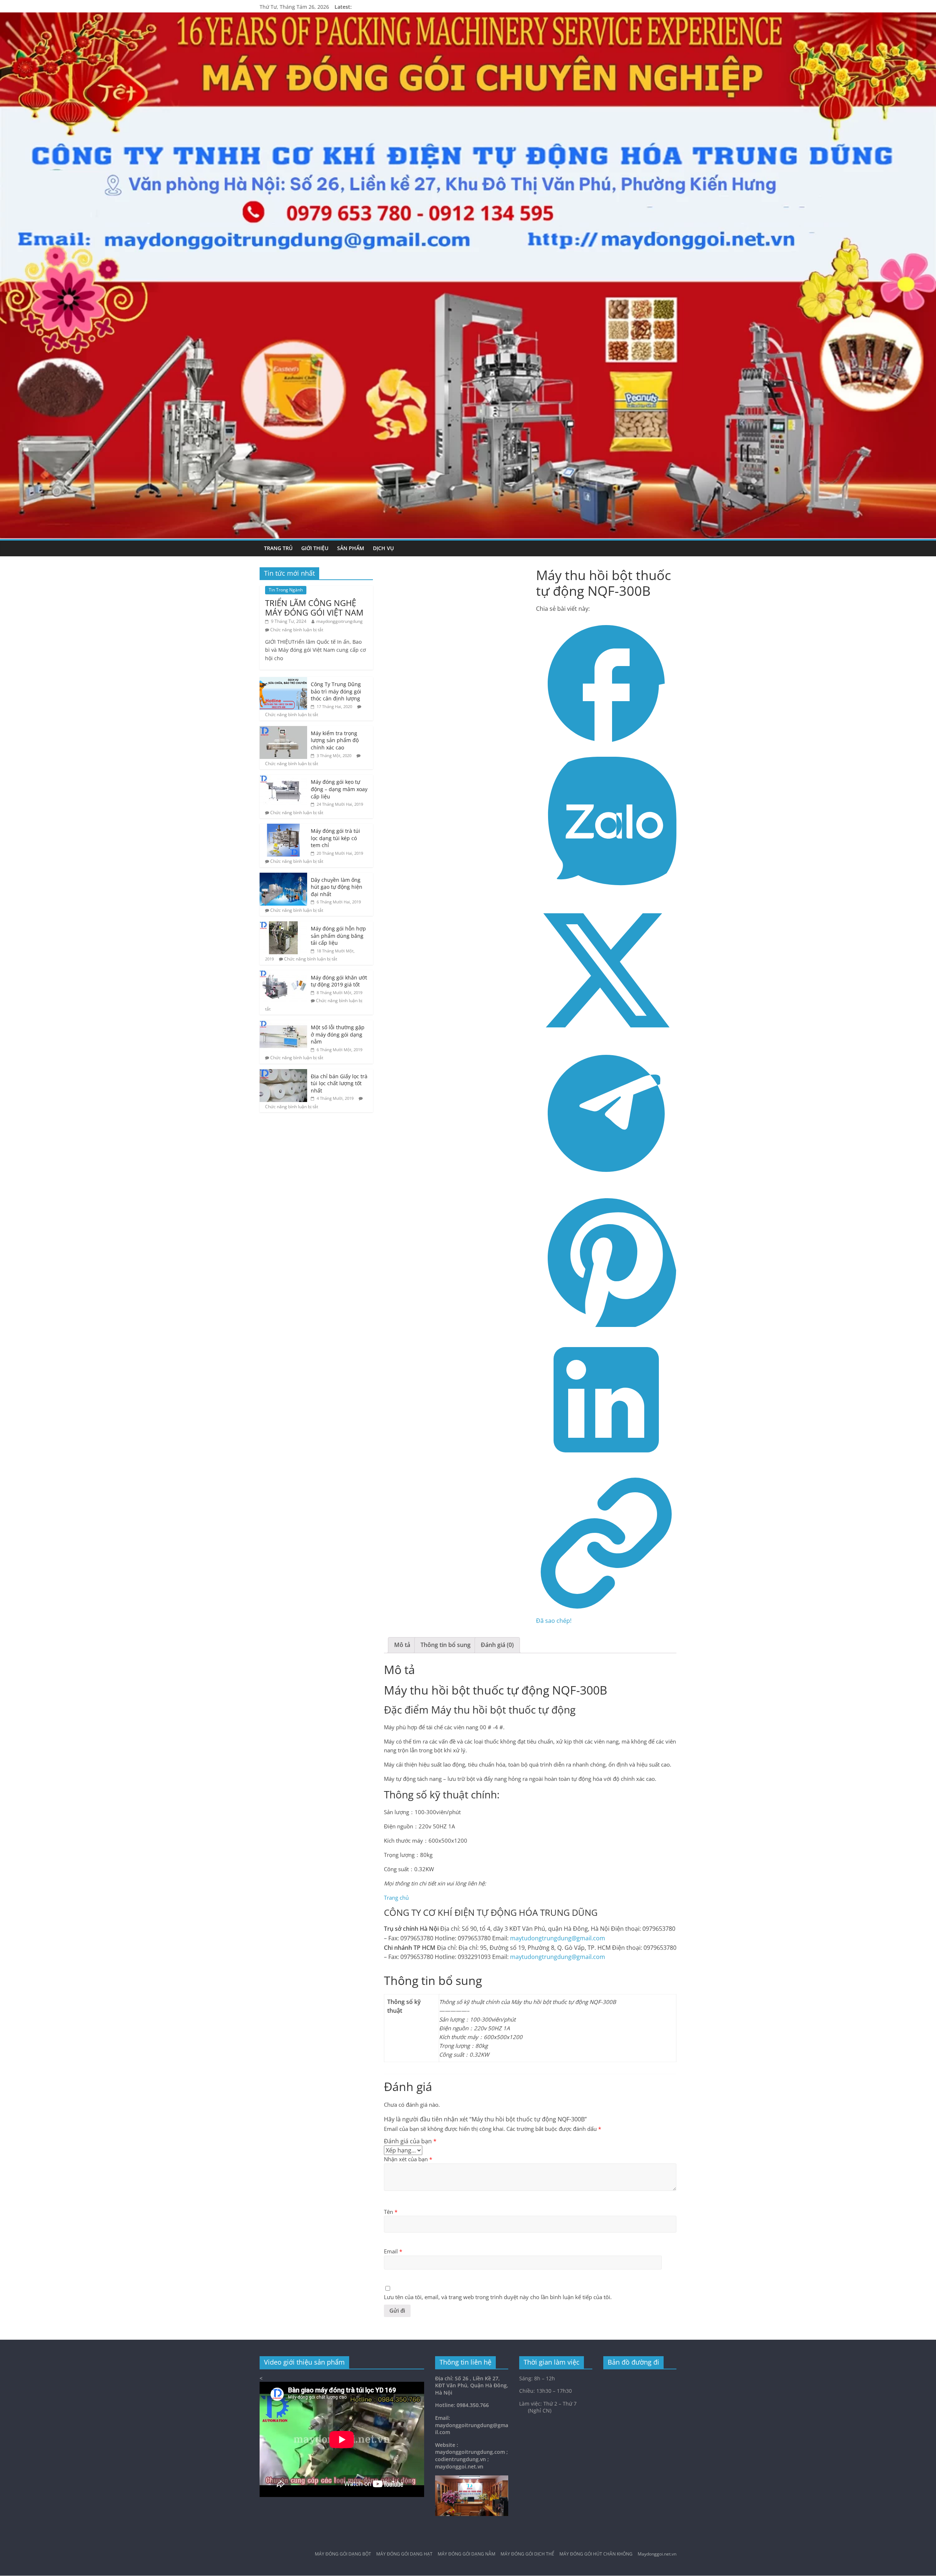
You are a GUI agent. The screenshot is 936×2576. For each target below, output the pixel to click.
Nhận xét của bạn (408, 2159)
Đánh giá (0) (497, 1645)
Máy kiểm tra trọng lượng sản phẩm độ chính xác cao (335, 740)
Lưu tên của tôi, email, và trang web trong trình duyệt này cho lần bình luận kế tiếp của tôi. (498, 2297)
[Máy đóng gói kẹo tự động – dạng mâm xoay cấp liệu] (283, 779)
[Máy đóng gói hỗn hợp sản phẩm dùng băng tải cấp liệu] (283, 925)
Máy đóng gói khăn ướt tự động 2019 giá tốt (339, 981)
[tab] (402, 1645)
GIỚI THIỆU (315, 548)
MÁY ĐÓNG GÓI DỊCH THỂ (527, 2554)
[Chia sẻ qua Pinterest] (606, 1325)
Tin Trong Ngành (286, 590)
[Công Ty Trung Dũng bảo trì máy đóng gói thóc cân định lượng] (283, 681)
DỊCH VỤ (383, 548)
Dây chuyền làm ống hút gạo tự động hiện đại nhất (337, 887)
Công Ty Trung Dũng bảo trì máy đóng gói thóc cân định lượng (336, 691)
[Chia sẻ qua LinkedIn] (606, 1468)
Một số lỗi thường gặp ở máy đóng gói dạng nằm (338, 1034)
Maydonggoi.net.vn (657, 2554)
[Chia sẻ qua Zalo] (606, 895)
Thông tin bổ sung (446, 1645)
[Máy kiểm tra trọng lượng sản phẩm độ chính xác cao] (283, 730)
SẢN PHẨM (351, 548)
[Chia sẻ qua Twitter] (606, 1038)
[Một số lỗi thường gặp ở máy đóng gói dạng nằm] (283, 1024)
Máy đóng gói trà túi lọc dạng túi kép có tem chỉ (335, 838)
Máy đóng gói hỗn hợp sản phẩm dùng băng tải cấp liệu (338, 936)
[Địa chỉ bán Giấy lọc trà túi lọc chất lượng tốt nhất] (283, 1073)
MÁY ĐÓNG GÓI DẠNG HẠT (404, 2554)
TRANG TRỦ (278, 548)
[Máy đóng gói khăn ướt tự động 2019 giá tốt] (283, 974)
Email (393, 2251)
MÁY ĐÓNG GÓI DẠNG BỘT (343, 2554)
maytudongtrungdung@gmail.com (558, 1938)
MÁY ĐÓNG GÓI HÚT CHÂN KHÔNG (596, 2554)
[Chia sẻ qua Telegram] (606, 1181)
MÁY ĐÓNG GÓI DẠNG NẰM (467, 2554)
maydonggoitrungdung (339, 621)
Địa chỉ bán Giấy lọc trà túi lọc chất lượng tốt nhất (339, 1083)
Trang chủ (396, 1898)
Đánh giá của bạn (410, 2141)
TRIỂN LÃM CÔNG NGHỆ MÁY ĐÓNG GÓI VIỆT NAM (314, 608)
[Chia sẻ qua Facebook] (606, 752)
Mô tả (402, 1645)
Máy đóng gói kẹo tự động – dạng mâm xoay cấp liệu (339, 789)
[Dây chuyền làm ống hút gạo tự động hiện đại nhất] (283, 877)
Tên (391, 2211)
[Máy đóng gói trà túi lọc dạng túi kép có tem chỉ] (283, 828)
